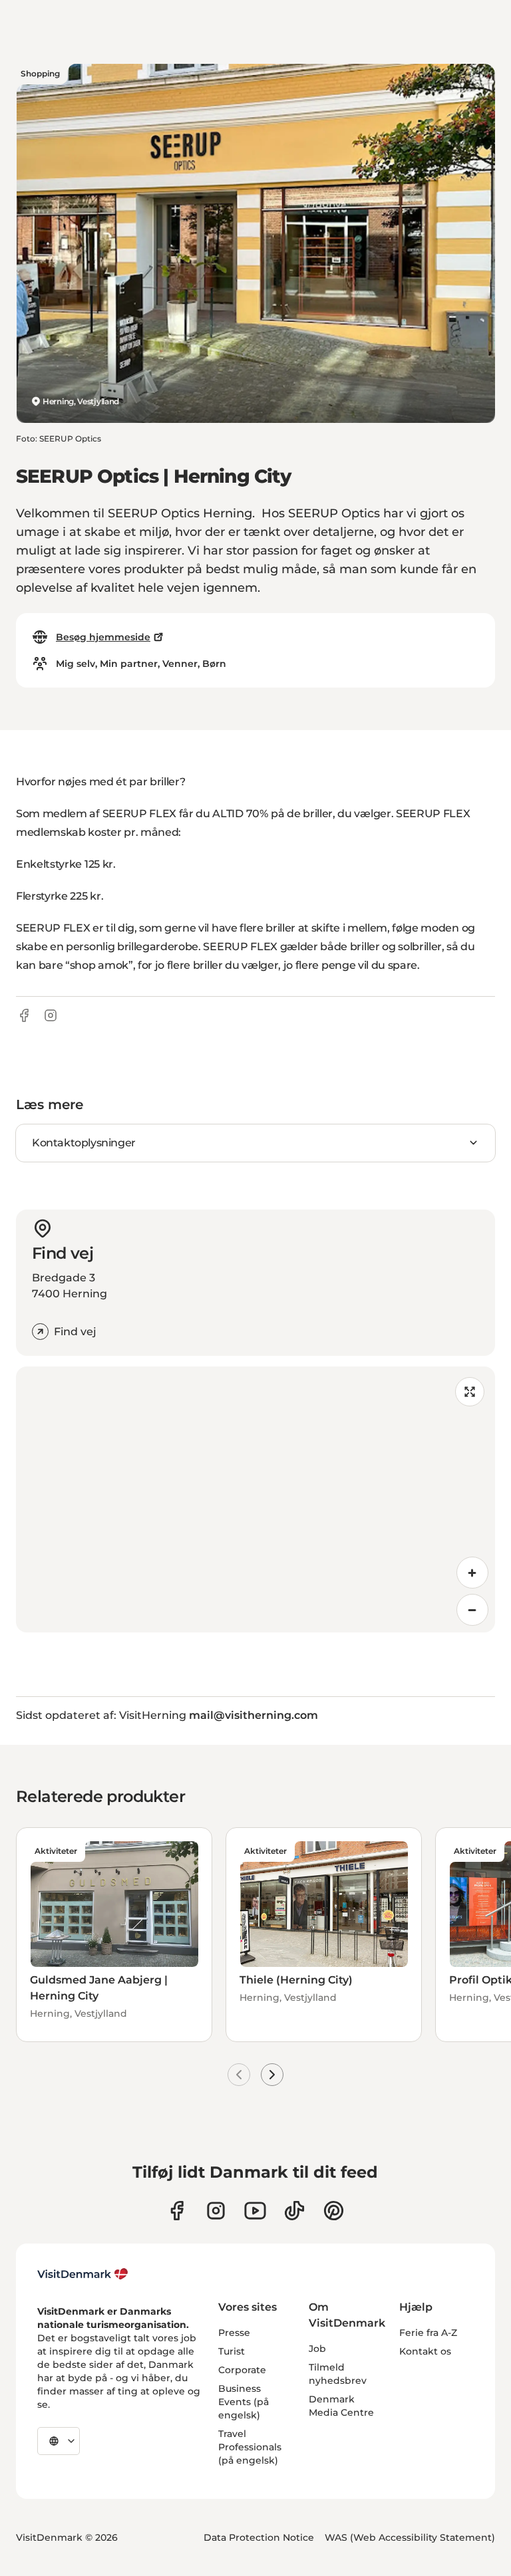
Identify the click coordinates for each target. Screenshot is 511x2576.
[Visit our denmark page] (177, 2211)
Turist (232, 2351)
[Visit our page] (216, 2211)
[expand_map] (470, 1392)
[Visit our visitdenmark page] (255, 2211)
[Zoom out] (472, 1610)
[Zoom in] (472, 1573)
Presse (234, 2333)
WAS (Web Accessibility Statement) (410, 2537)
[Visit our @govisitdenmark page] (294, 2211)
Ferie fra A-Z (428, 2333)
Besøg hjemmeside (103, 637)
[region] (255, 1499)
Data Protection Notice (259, 2537)
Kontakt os (425, 2351)
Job (317, 2349)
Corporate (242, 2370)
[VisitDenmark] (83, 2274)
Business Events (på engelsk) (244, 2402)
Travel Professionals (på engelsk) (250, 2447)
